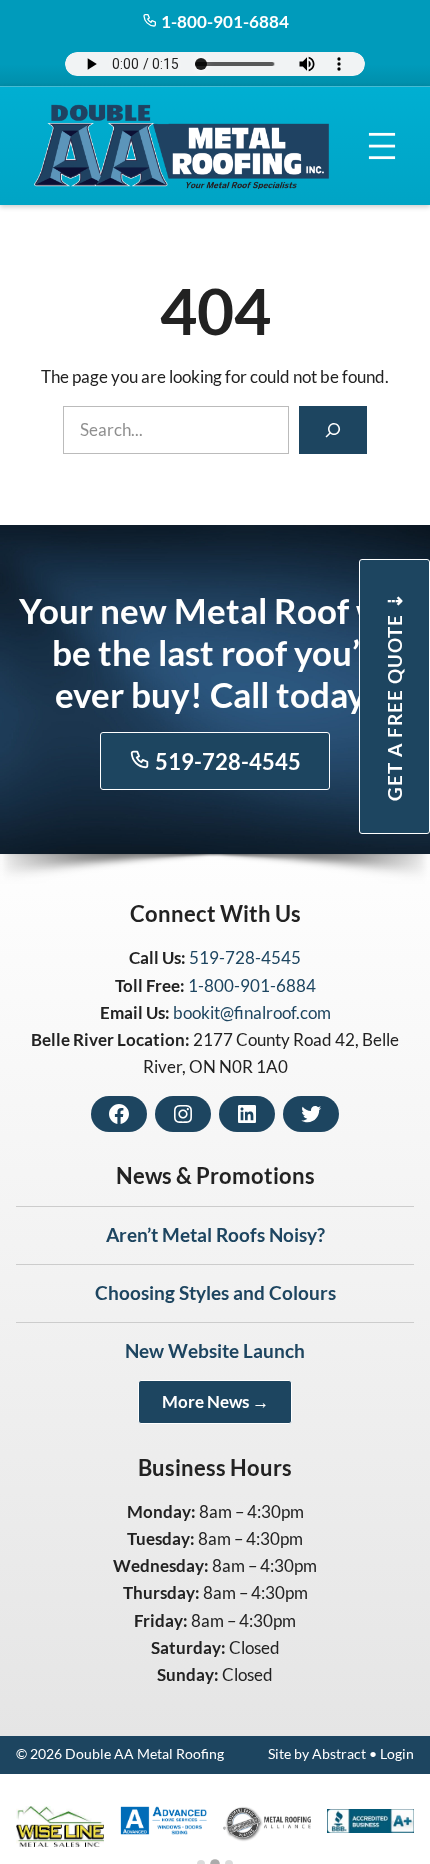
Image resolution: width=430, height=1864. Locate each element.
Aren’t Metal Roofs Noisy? (215, 1234)
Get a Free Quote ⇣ (394, 696)
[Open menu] (382, 146)
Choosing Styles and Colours (215, 1292)
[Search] (333, 430)
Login (397, 1754)
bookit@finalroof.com (252, 1012)
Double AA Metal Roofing (144, 1754)
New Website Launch (215, 1350)
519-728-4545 (226, 762)
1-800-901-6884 (223, 21)
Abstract (339, 1754)
